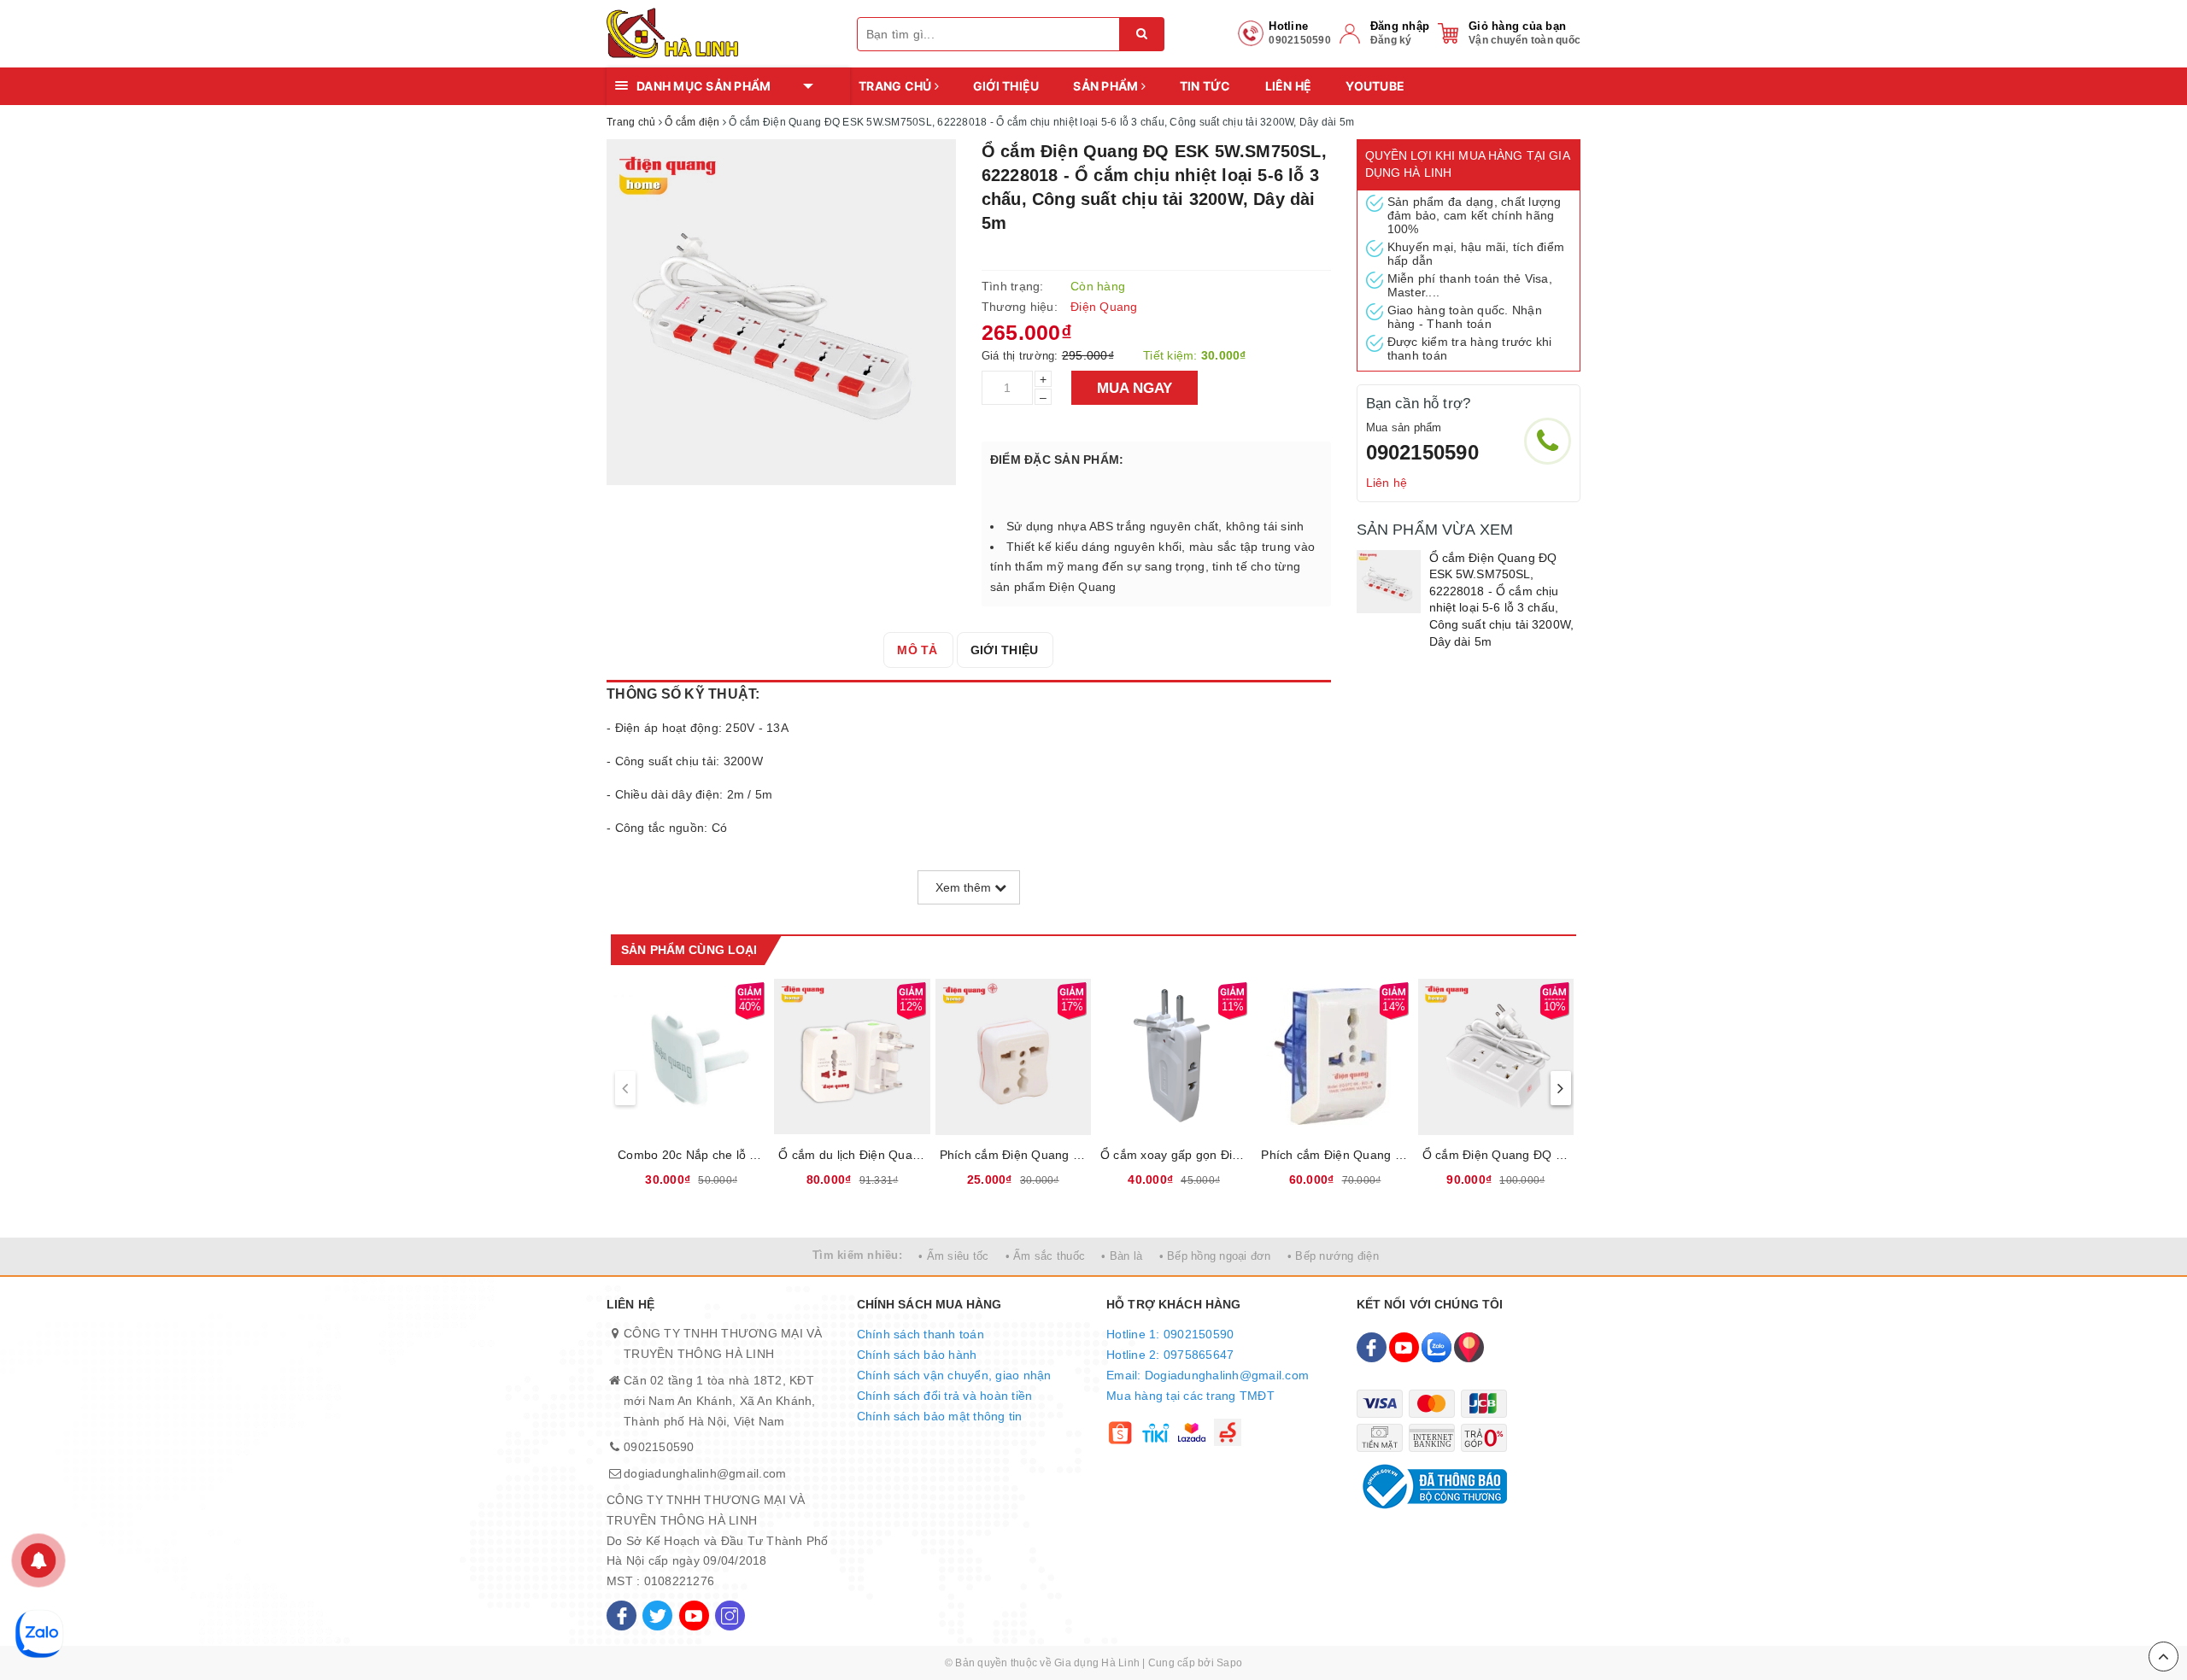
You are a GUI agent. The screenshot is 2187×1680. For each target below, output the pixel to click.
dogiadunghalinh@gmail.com (705, 1473)
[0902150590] (1548, 441)
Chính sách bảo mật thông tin (940, 1416)
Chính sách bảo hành (917, 1355)
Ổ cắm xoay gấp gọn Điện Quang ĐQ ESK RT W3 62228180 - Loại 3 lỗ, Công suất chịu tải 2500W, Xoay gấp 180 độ (1174, 1155)
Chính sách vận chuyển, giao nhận (954, 1375)
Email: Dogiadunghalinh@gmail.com (1208, 1375)
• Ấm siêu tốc (953, 1256)
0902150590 (1422, 452)
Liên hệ (1289, 86)
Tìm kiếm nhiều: (857, 1255)
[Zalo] (1437, 1347)
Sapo (1229, 1663)
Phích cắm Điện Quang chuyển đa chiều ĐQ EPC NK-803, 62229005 (1334, 1155)
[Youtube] (694, 1616)
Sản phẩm (1107, 86)
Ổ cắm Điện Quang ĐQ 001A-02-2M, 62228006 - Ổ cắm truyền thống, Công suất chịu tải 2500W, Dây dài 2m (1496, 1155)
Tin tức (1205, 86)
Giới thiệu (1006, 86)
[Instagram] (730, 1616)
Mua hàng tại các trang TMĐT (1190, 1396)
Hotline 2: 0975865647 (1170, 1355)
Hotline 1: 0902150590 (1170, 1334)
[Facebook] (622, 1616)
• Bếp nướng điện (1333, 1256)
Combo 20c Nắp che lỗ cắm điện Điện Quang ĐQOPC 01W (691, 1155)
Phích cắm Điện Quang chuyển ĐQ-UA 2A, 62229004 (1013, 1155)
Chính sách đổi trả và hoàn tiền (945, 1396)
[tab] (917, 650)
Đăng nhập (1400, 26)
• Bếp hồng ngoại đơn (1215, 1256)
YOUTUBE (1375, 86)
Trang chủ (897, 86)
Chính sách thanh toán (921, 1334)
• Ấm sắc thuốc (1046, 1256)
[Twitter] (657, 1616)
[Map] (1469, 1347)
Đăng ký (1391, 40)
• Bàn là (1122, 1256)
